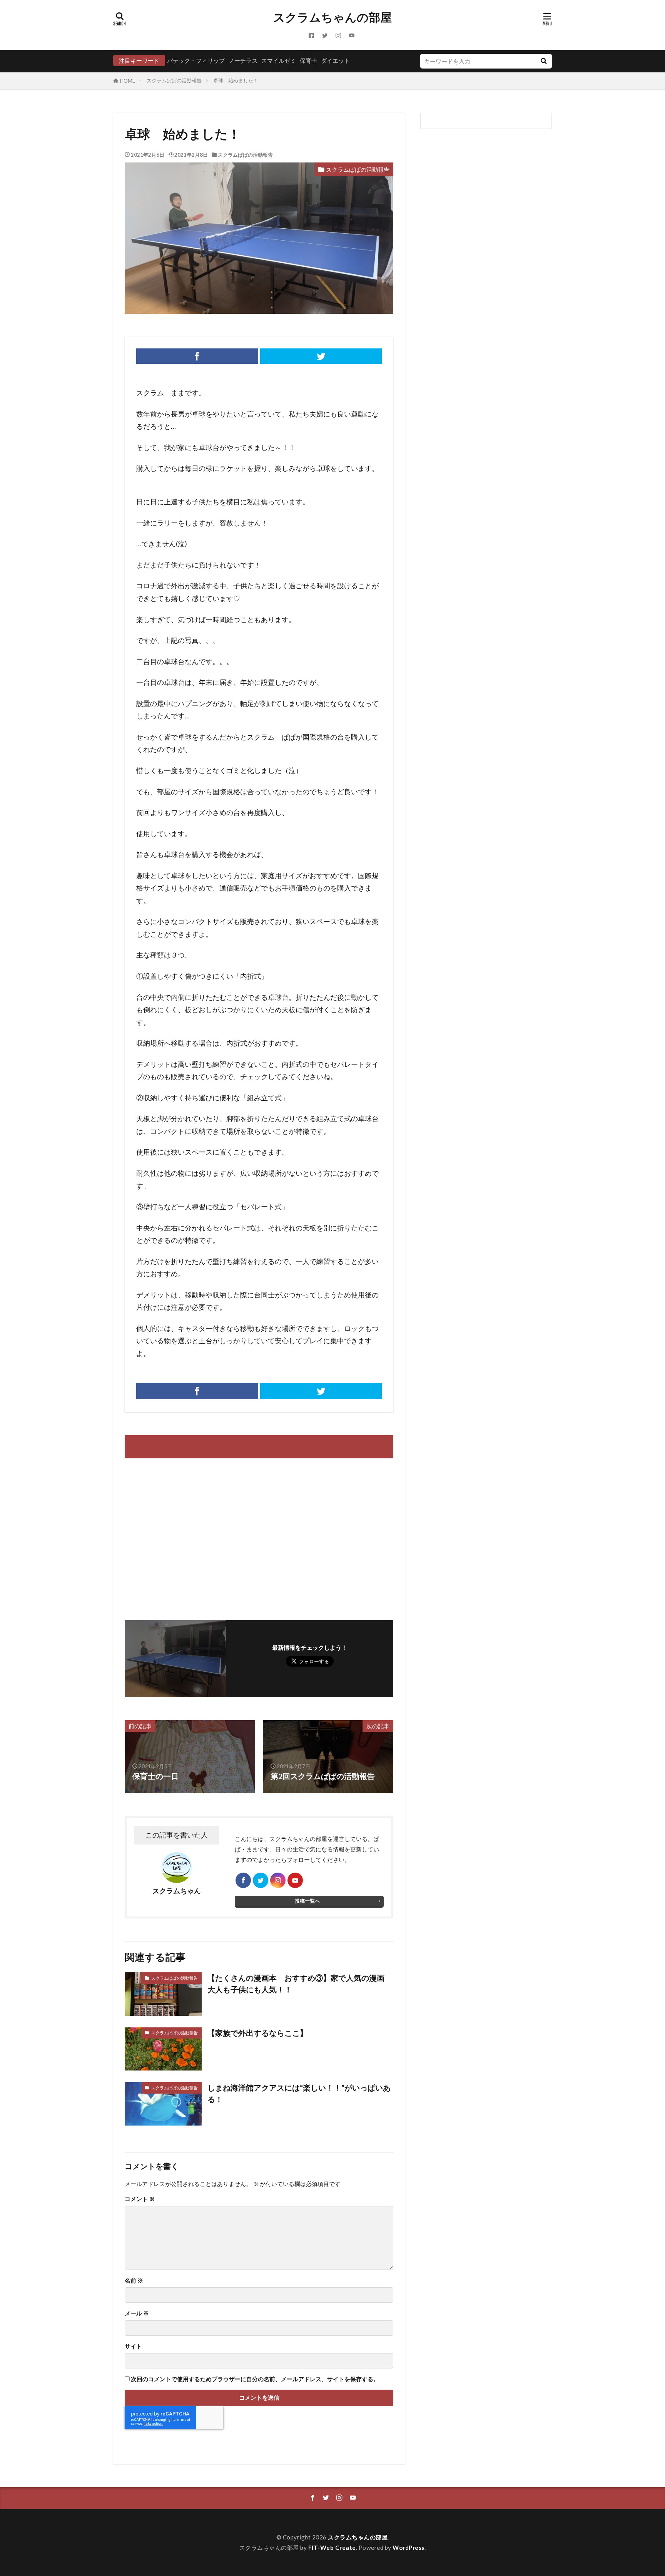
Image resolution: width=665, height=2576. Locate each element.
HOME (128, 81)
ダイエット (335, 60)
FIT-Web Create (332, 2548)
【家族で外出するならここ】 (257, 2033)
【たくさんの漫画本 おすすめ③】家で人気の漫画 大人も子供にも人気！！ (300, 1983)
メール (137, 2313)
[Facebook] (197, 356)
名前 (134, 2281)
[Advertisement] (191, 1535)
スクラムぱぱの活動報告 (174, 80)
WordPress (409, 2548)
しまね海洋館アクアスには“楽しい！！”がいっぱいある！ (299, 2093)
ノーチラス (243, 60)
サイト (133, 2346)
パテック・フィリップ (196, 60)
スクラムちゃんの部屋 (332, 17)
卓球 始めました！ (236, 80)
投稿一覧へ (307, 1901)
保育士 (308, 60)
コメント (140, 2199)
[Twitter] (321, 356)
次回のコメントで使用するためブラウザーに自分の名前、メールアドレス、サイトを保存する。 (255, 2379)
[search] (543, 61)
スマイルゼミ (279, 60)
